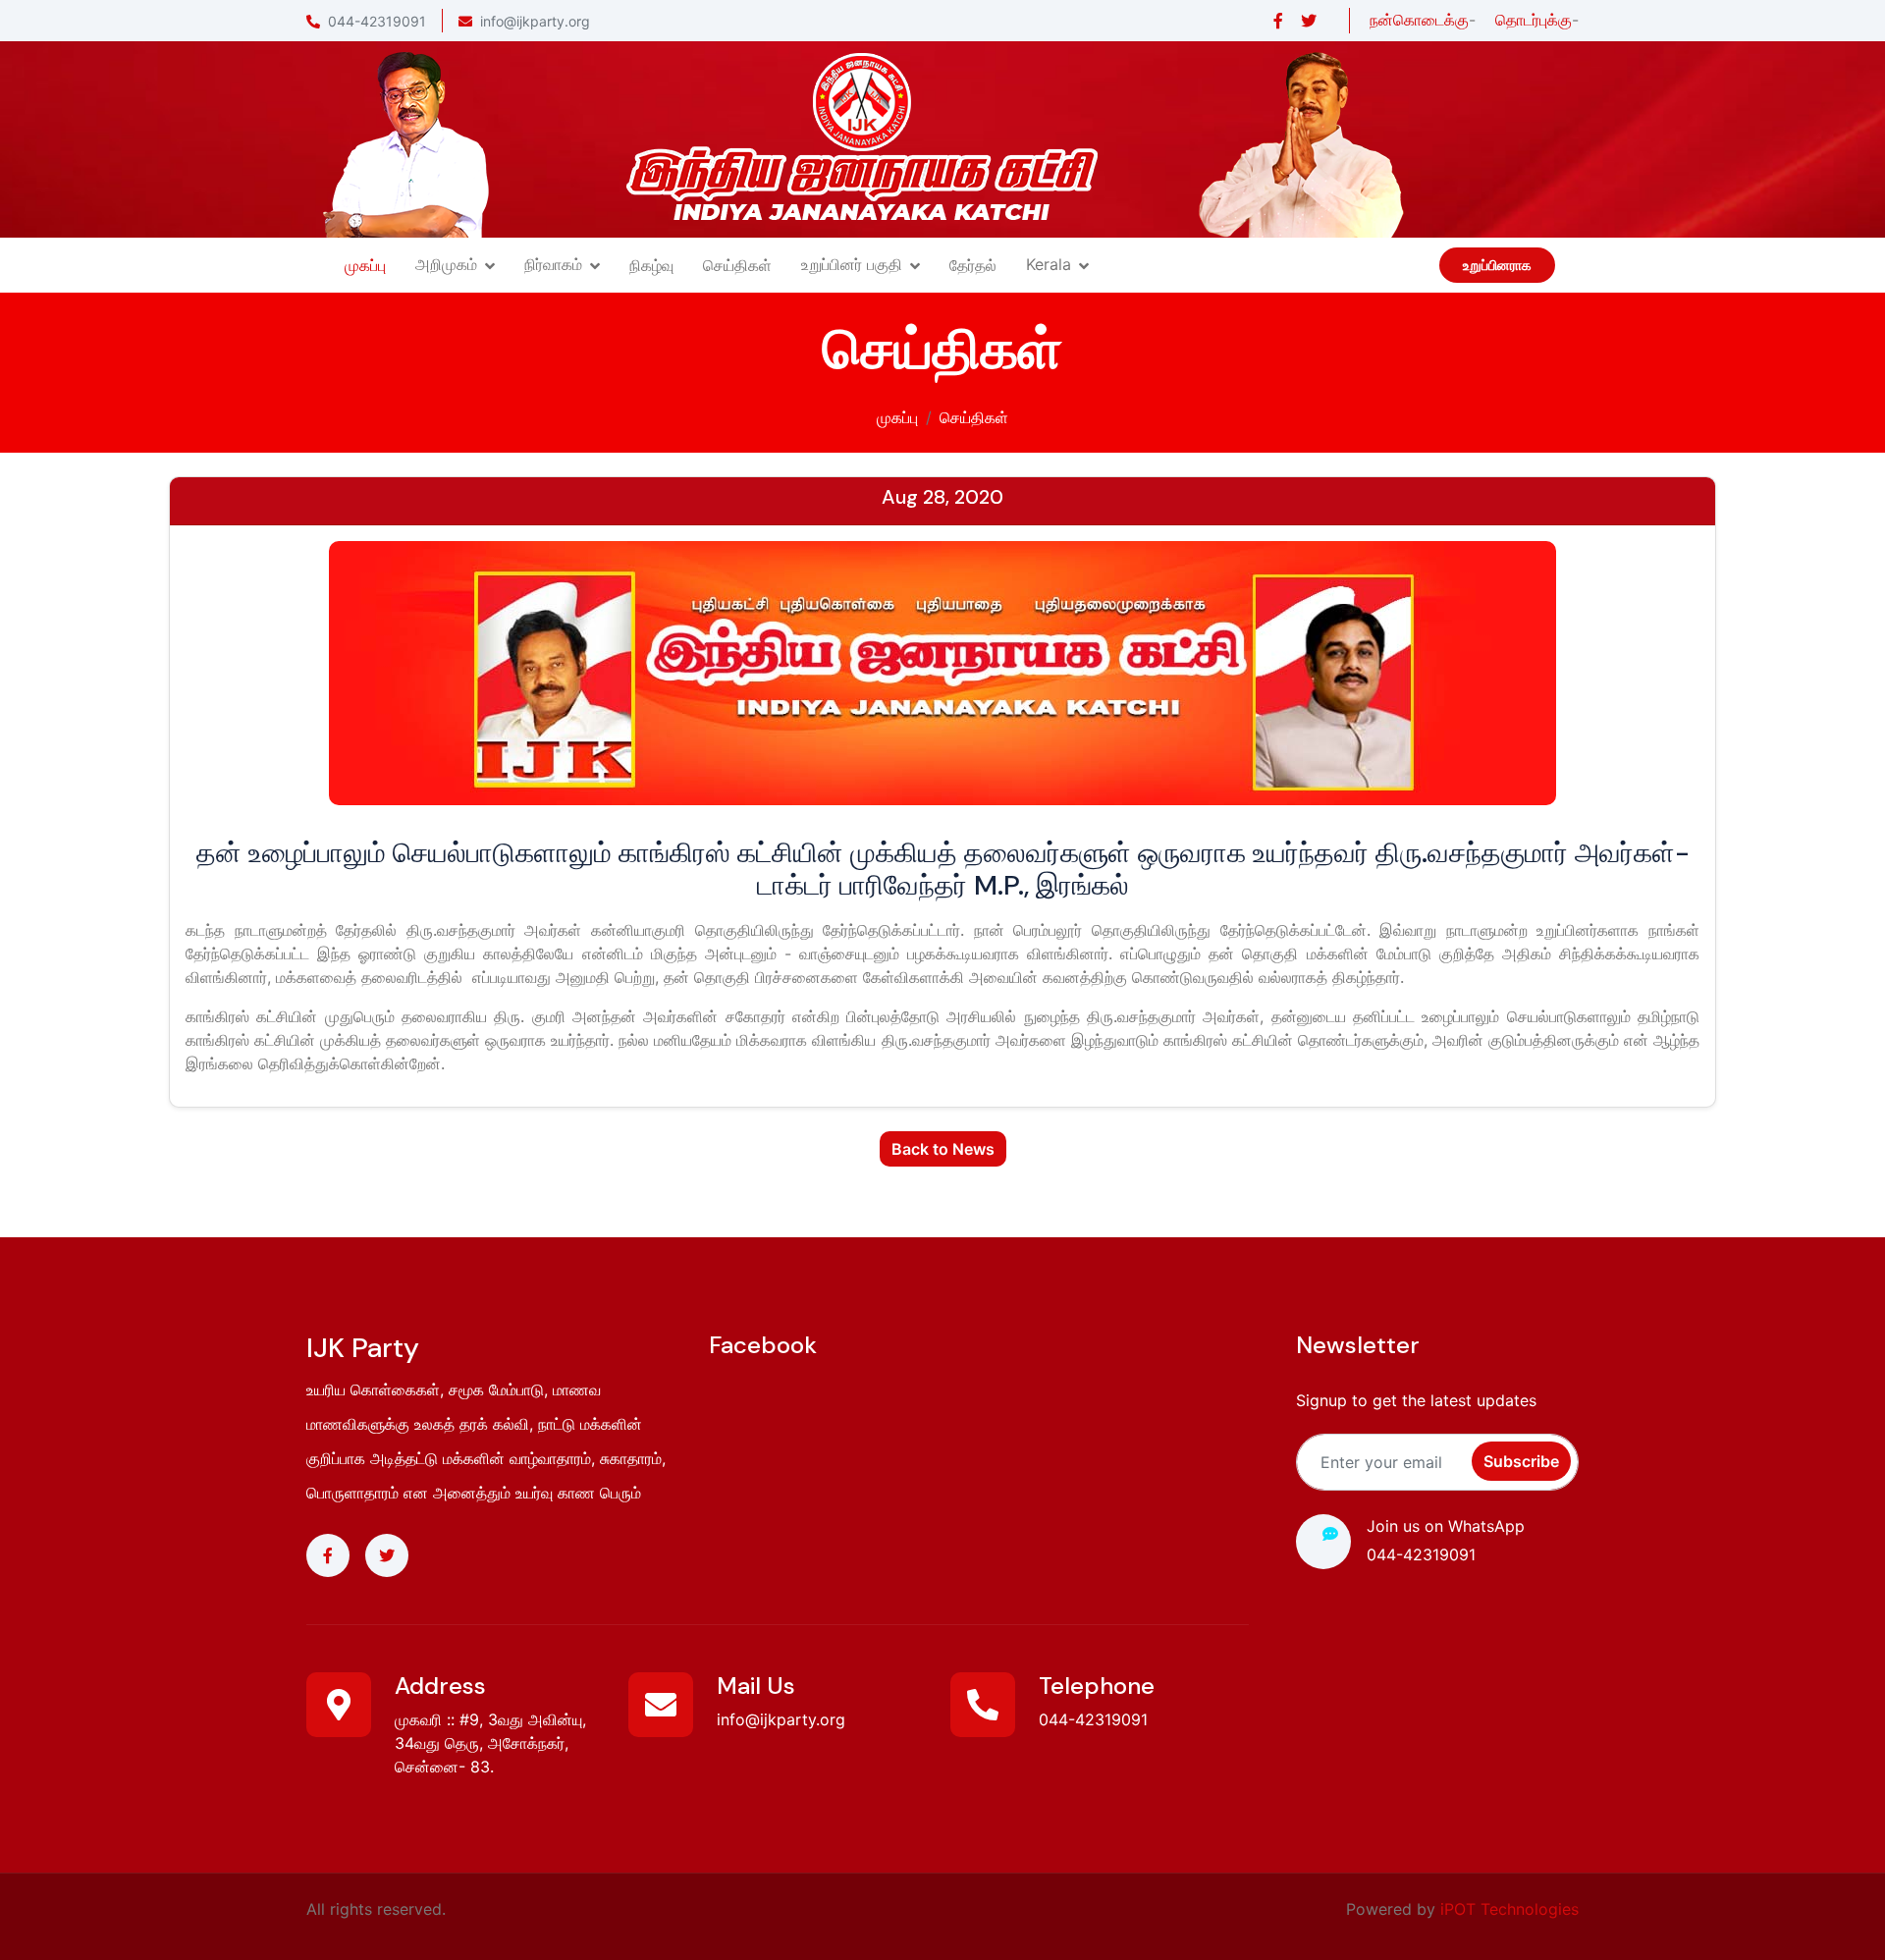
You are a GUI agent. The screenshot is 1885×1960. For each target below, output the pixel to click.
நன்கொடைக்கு (1419, 20)
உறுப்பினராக (1497, 265)
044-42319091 (377, 21)
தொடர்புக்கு (1534, 20)
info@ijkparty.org (535, 21)
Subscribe (1521, 1461)
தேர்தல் (973, 265)
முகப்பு (365, 265)
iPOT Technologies (1509, 1909)
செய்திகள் (737, 265)
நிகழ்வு (651, 265)
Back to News (943, 1149)
